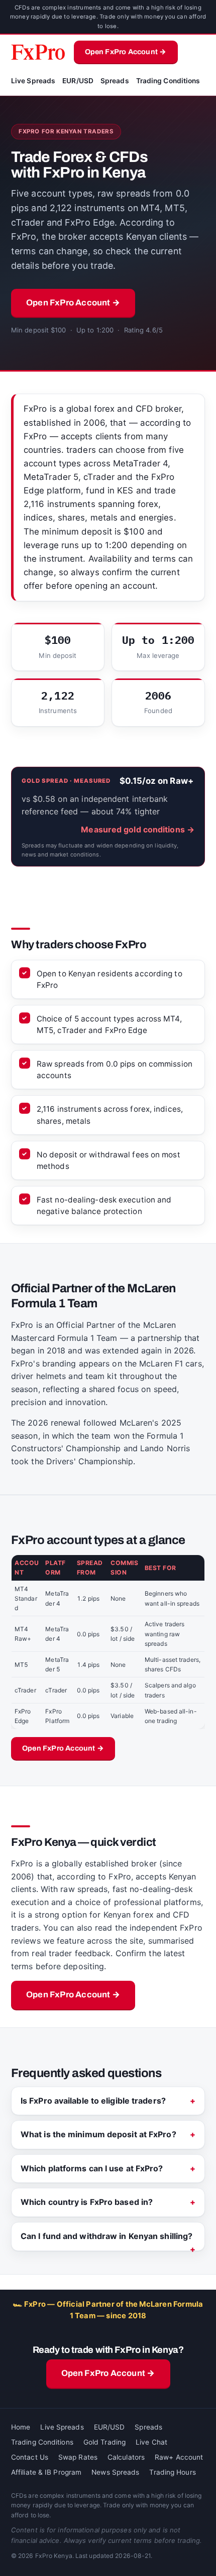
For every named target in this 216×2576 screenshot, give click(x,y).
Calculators (126, 2457)
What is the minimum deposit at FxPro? (98, 2134)
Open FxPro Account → (126, 52)
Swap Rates (78, 2457)
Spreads (115, 81)
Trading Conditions (168, 81)
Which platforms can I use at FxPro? (92, 2168)
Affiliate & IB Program (46, 2472)
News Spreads (115, 2472)
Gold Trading (104, 2442)
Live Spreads (33, 81)
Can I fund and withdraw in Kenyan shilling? (106, 2236)
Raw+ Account (179, 2457)
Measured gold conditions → (138, 829)
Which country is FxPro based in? (87, 2202)
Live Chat (151, 2442)
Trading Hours (172, 2472)
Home (21, 2427)
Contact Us (30, 2457)
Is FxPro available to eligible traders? (93, 2101)
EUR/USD (78, 81)
